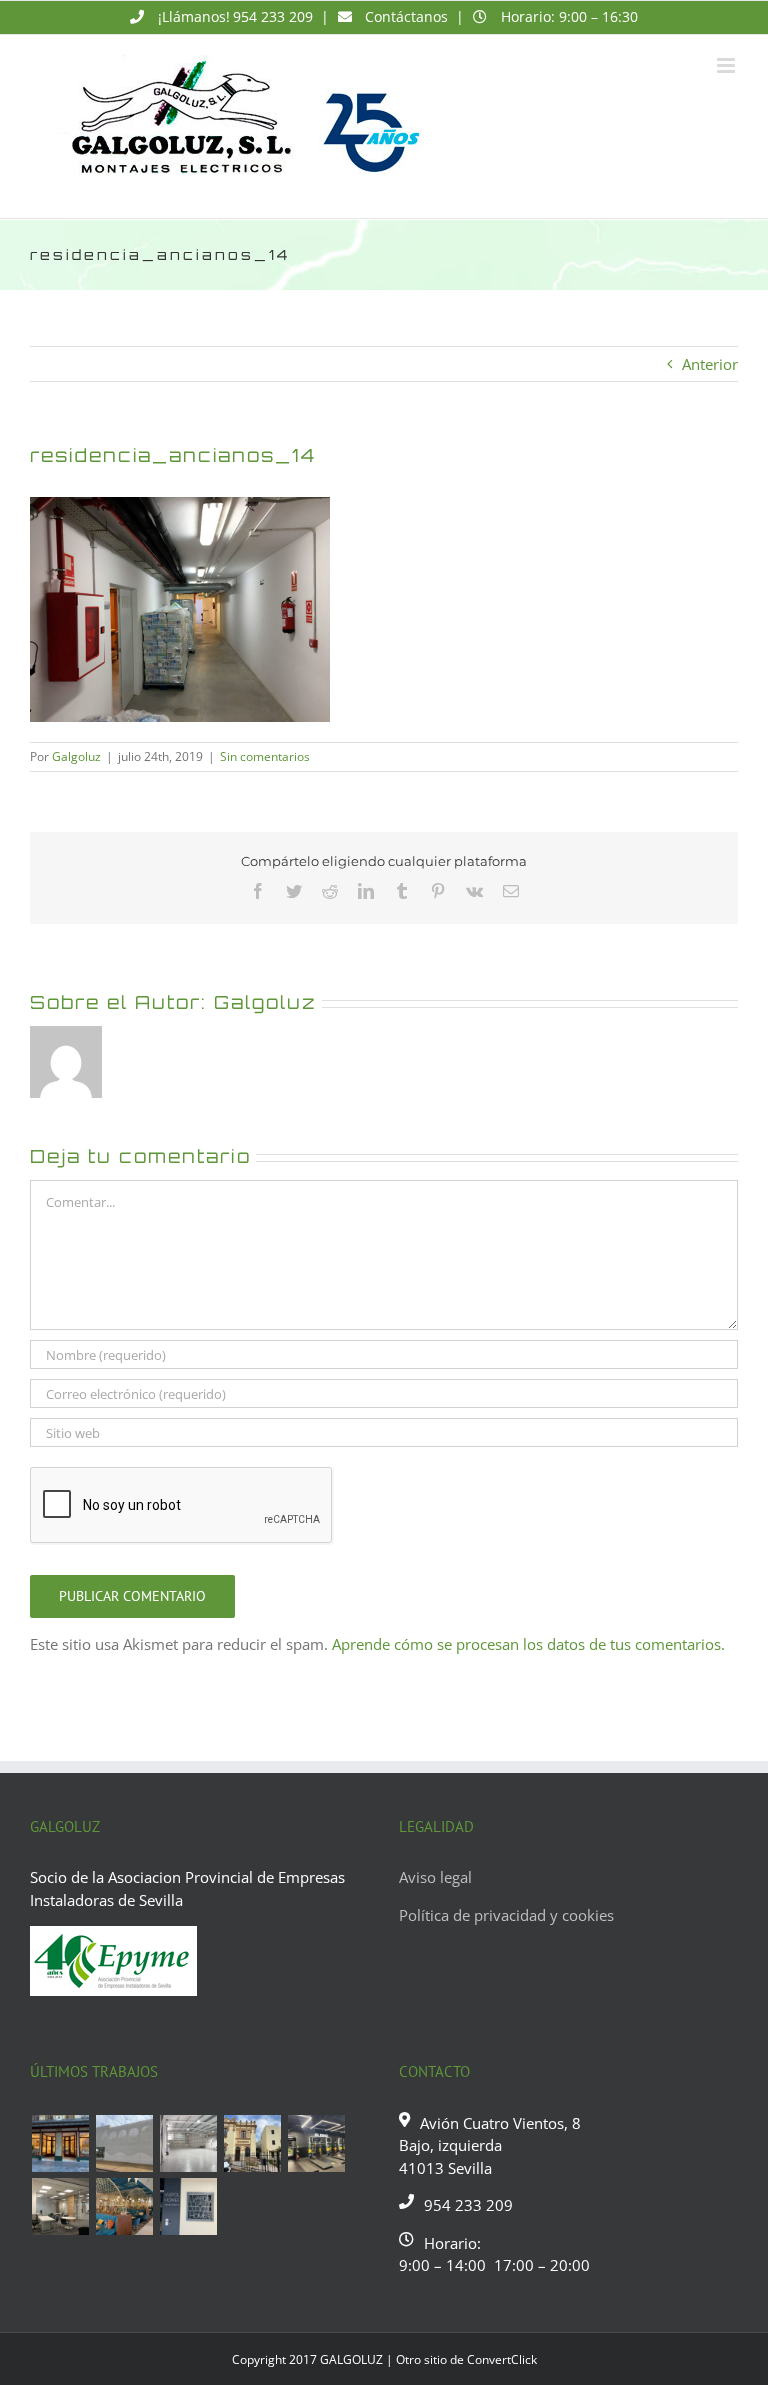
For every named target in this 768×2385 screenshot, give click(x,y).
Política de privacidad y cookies (506, 1915)
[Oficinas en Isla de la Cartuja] (60, 2206)
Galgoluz (76, 756)
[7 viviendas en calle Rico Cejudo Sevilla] (252, 2143)
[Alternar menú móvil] (727, 65)
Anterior (710, 364)
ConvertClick (502, 2359)
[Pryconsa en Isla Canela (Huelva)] (124, 2143)
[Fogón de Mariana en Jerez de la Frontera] (124, 2206)
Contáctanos (406, 16)
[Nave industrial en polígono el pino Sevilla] (188, 2143)
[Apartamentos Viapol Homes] (188, 2206)
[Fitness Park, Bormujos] (316, 2143)
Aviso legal (435, 1877)
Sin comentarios (265, 756)
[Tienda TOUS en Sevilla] (60, 2143)
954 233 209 (273, 16)
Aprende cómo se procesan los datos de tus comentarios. (528, 1644)
